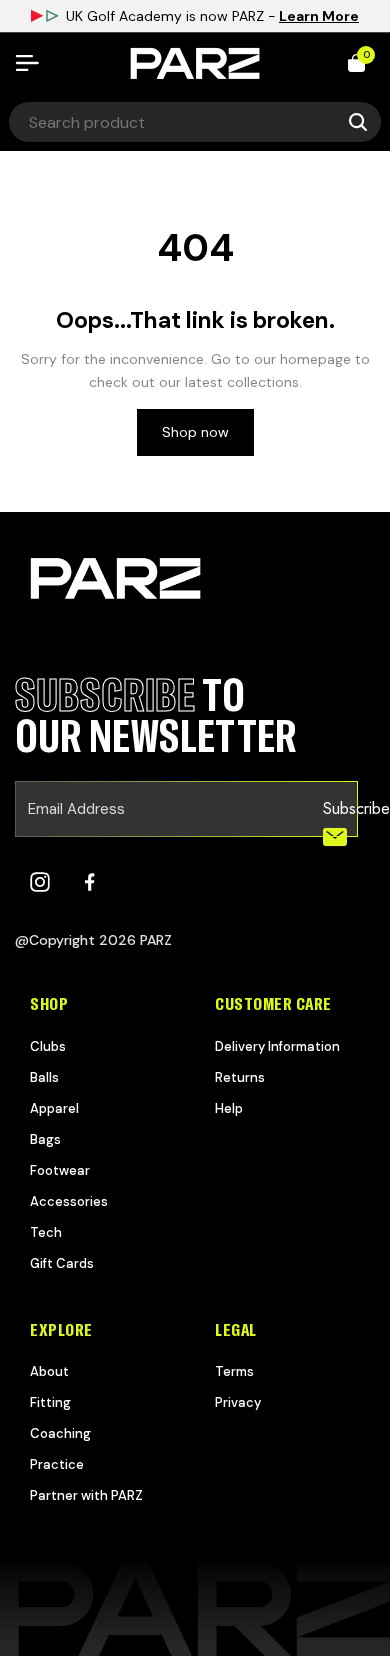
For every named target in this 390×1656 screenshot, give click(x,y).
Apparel (54, 1108)
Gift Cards (62, 1263)
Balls (44, 1077)
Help (229, 1108)
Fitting (50, 1402)
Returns (240, 1077)
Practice (57, 1464)
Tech (46, 1232)
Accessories (69, 1201)
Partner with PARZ (86, 1495)
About (49, 1371)
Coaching (60, 1433)
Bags (45, 1139)
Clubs (48, 1046)
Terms (234, 1371)
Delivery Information (277, 1046)
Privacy (238, 1402)
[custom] (40, 882)
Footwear (60, 1170)
